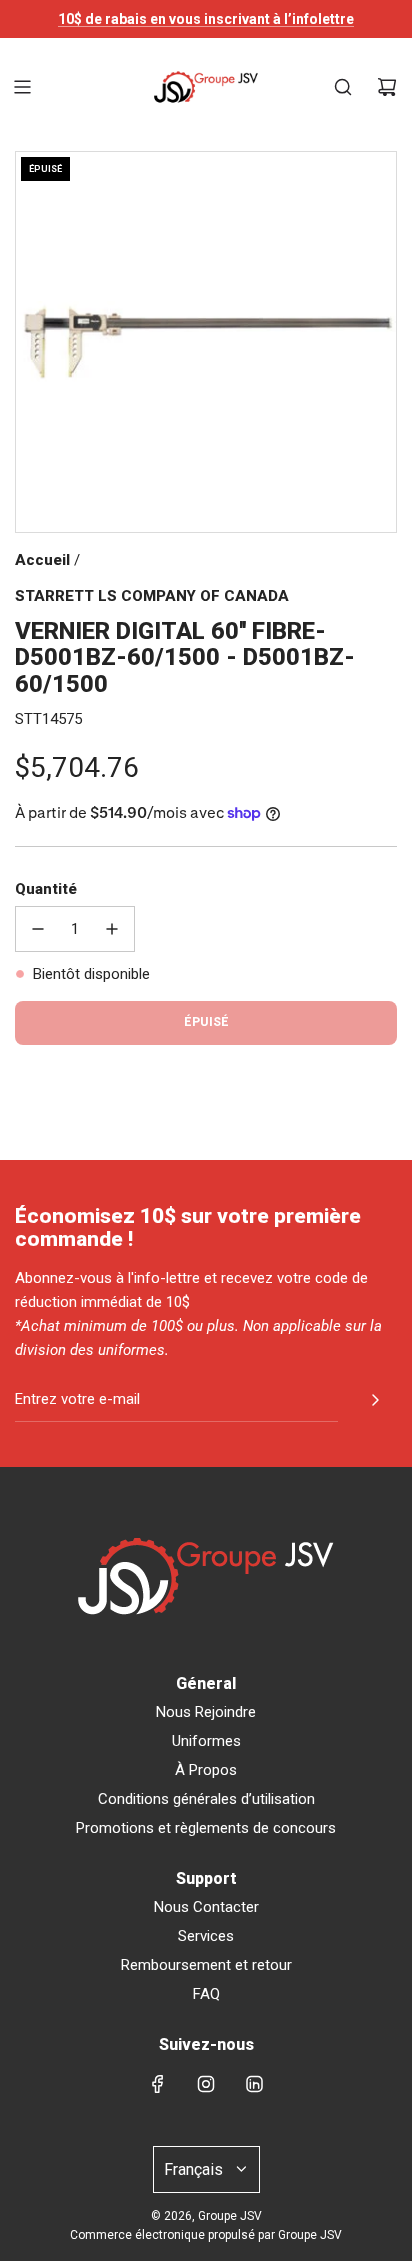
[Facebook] (158, 2084)
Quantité (46, 889)
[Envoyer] (375, 1400)
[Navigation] (22, 87)
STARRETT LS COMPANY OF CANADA (152, 596)
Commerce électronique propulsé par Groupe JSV (206, 2235)
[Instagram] (206, 2084)
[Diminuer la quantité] (38, 929)
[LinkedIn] (254, 2084)
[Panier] (387, 87)
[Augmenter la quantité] (112, 929)
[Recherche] (343, 87)
